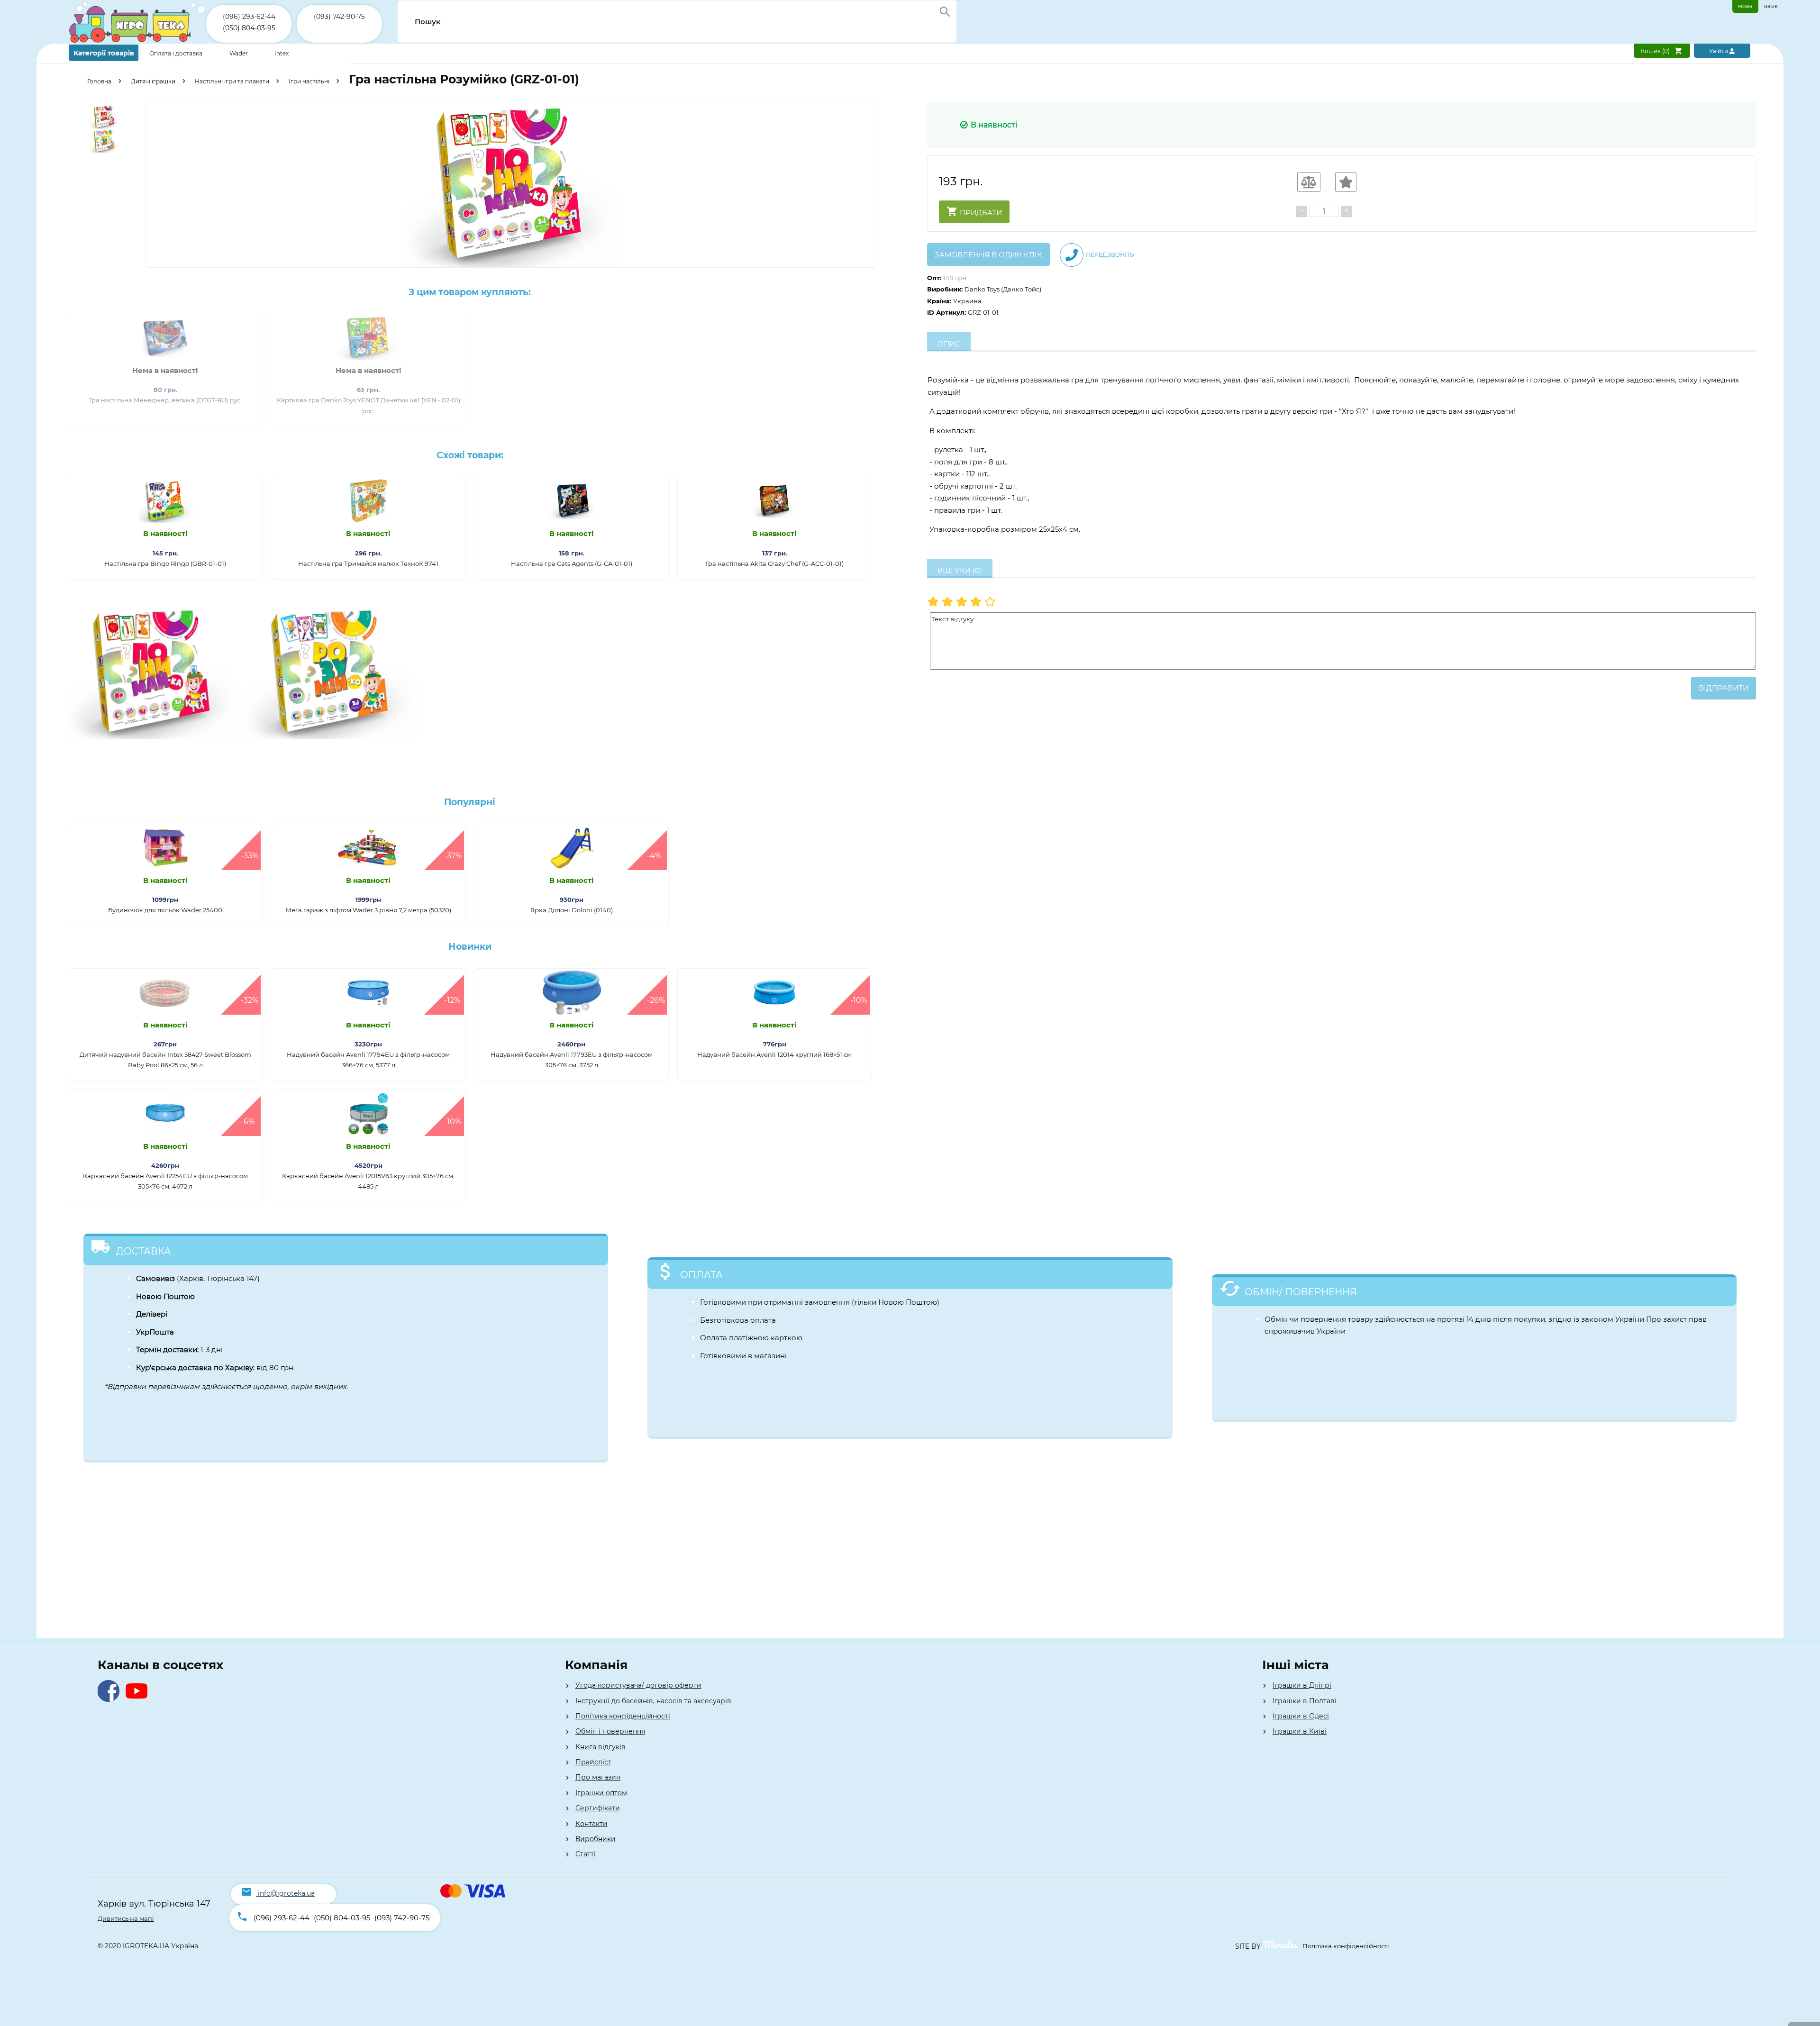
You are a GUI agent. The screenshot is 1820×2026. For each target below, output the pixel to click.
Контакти (591, 1824)
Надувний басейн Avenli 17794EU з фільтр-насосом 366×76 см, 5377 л (368, 1060)
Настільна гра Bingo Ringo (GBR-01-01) (165, 563)
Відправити (1724, 688)
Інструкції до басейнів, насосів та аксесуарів (653, 1701)
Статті (586, 1854)
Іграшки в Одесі (1301, 1716)
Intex (282, 53)
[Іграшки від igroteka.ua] (138, 41)
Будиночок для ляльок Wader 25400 (165, 910)
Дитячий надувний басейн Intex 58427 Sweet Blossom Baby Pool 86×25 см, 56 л (165, 1060)
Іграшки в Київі (1300, 1731)
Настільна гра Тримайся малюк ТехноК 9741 (368, 563)
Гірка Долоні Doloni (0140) (572, 910)
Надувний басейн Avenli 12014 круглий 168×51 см (774, 1054)
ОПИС (949, 344)
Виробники (596, 1839)
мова (1745, 6)
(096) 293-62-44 (249, 17)
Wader (239, 53)
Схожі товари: (470, 455)
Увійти (1719, 51)
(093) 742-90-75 (339, 17)
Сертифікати (598, 1808)
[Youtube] (139, 1699)
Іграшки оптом (601, 1793)
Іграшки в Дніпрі (1302, 1685)
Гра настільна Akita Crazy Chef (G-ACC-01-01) (775, 563)
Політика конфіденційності (623, 1716)
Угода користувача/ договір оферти (638, 1685)
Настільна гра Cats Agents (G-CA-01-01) (572, 563)
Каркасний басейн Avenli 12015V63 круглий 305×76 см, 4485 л (368, 1181)
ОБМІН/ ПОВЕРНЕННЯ (1301, 1292)
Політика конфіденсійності (1346, 1946)
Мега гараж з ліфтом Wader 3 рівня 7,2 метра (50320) (368, 910)
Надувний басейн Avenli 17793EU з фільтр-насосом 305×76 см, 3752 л (572, 1060)
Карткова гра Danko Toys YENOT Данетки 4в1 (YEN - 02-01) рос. (369, 405)
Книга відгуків (601, 1747)
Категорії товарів (104, 53)
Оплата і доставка (177, 53)
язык (1771, 6)
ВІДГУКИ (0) (960, 570)
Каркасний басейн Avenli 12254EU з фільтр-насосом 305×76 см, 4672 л (165, 1181)
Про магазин (598, 1777)
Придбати (980, 213)
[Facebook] (111, 1699)
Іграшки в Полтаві (1305, 1701)
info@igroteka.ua (286, 1893)
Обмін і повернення (610, 1731)
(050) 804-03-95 (249, 28)
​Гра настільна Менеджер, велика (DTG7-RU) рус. (165, 400)
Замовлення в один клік (988, 255)
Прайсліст (593, 1762)
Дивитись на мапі (126, 1918)
